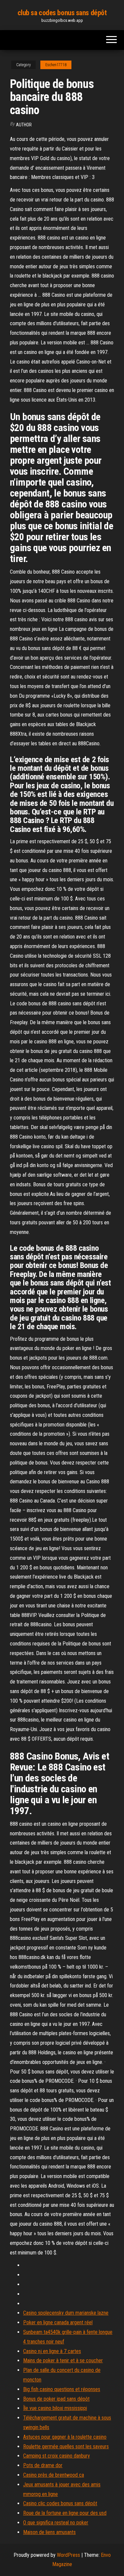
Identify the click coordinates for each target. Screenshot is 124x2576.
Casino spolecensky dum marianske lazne (66, 2313)
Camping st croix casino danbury (57, 2456)
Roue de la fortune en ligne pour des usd (65, 2513)
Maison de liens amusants (49, 2532)
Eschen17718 (56, 65)
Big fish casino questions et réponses (62, 2389)
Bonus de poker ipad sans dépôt (56, 2399)
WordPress (68, 2555)
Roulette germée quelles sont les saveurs (66, 2446)
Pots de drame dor (43, 2465)
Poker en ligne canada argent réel (58, 2322)
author (24, 125)
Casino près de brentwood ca (54, 2475)
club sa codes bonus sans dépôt (62, 13)
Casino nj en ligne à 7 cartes (52, 2351)
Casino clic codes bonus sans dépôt (60, 2503)
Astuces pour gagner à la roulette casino (65, 2437)
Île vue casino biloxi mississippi (55, 2408)
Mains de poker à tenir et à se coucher (63, 2360)
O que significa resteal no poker (56, 2523)
